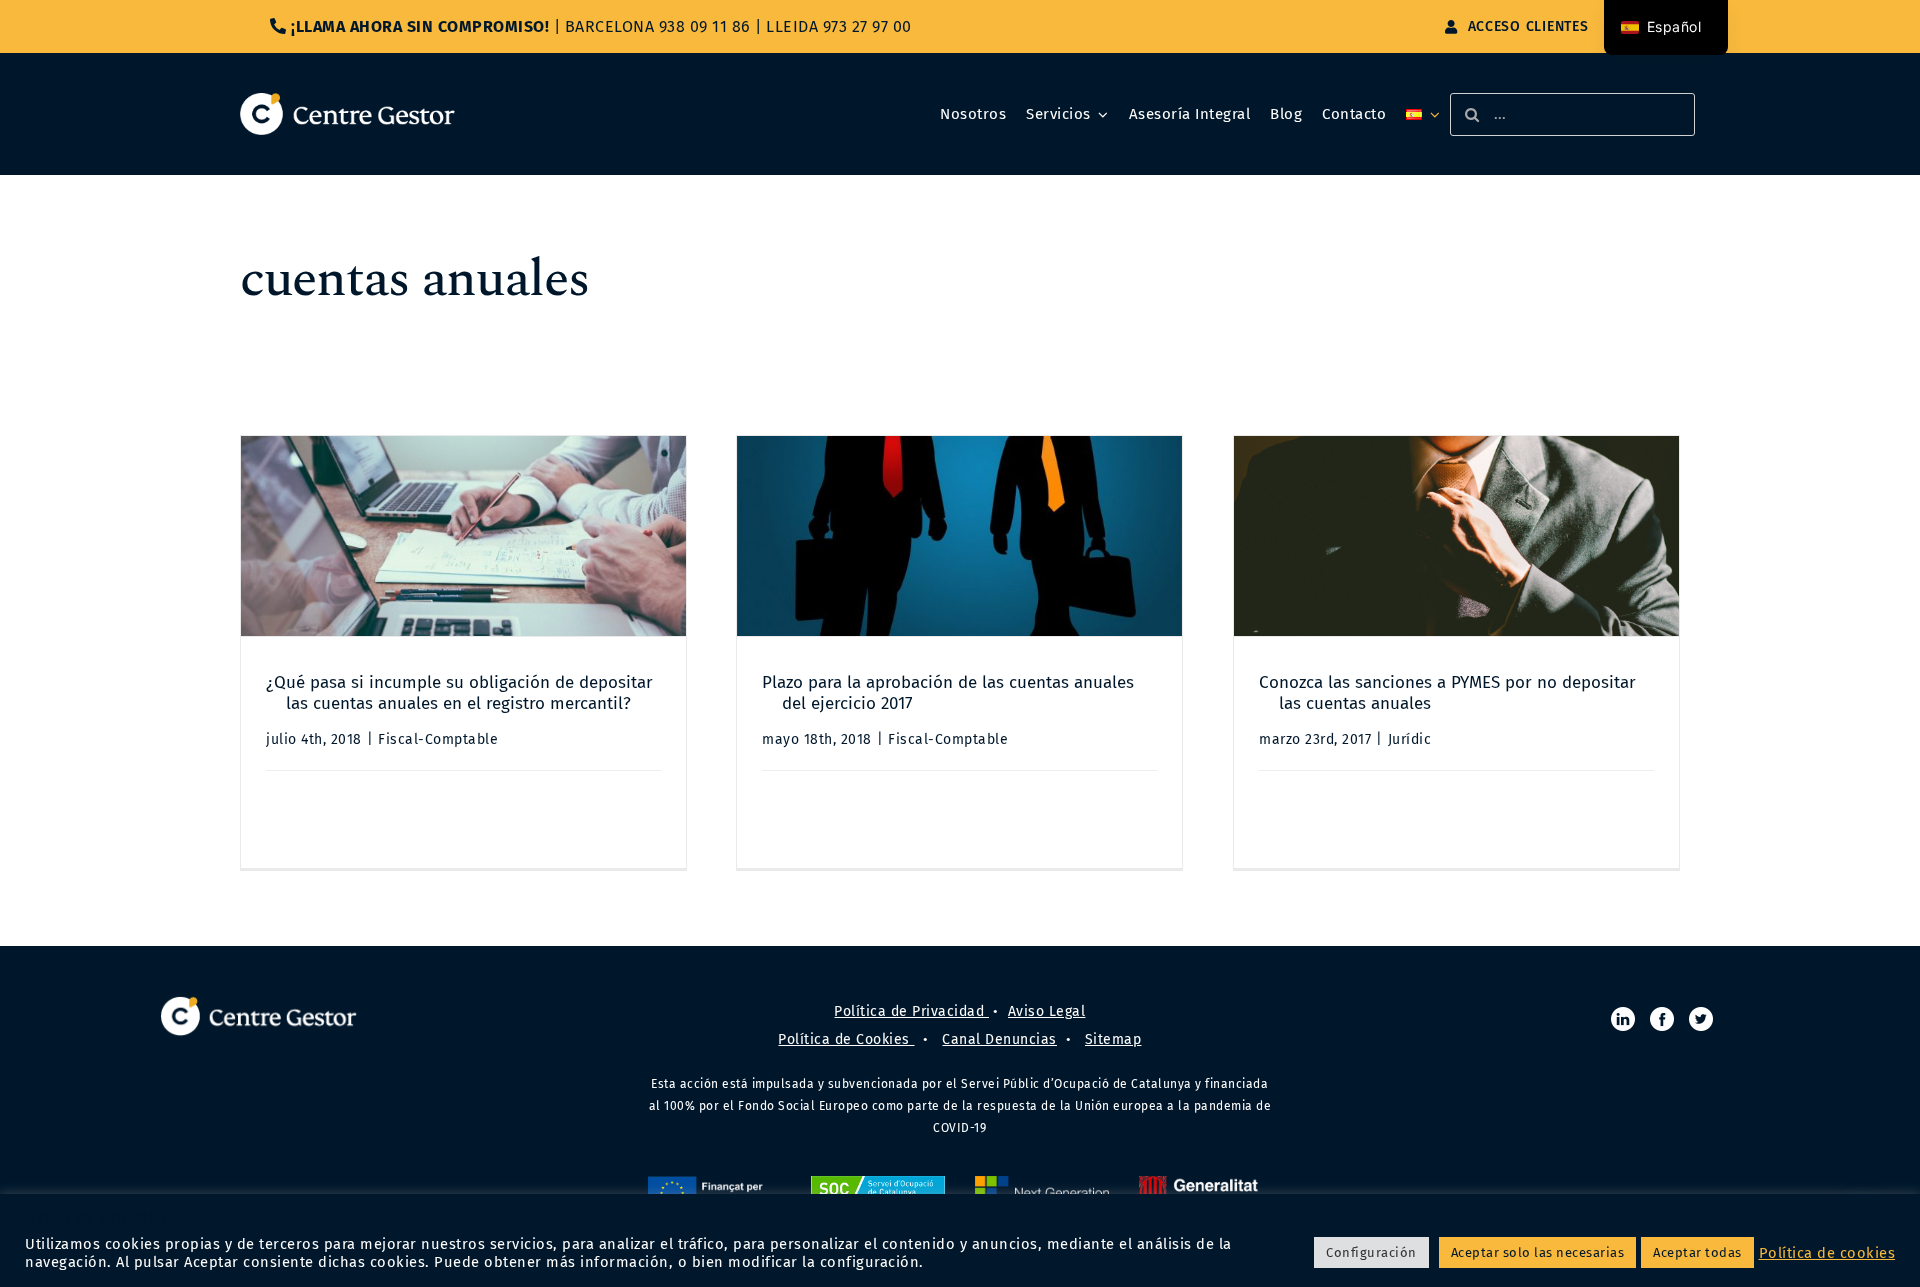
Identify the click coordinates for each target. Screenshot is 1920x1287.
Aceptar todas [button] (1697, 1252)
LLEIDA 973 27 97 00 (839, 26)
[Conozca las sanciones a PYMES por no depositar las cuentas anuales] (1456, 536)
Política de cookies (1827, 1253)
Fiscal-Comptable (438, 739)
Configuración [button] (1371, 1252)
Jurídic (1410, 739)
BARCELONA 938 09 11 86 (658, 26)
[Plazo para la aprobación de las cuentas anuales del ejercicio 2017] (959, 536)
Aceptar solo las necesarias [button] (1538, 1252)
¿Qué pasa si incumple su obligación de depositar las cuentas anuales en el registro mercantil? (459, 693)
